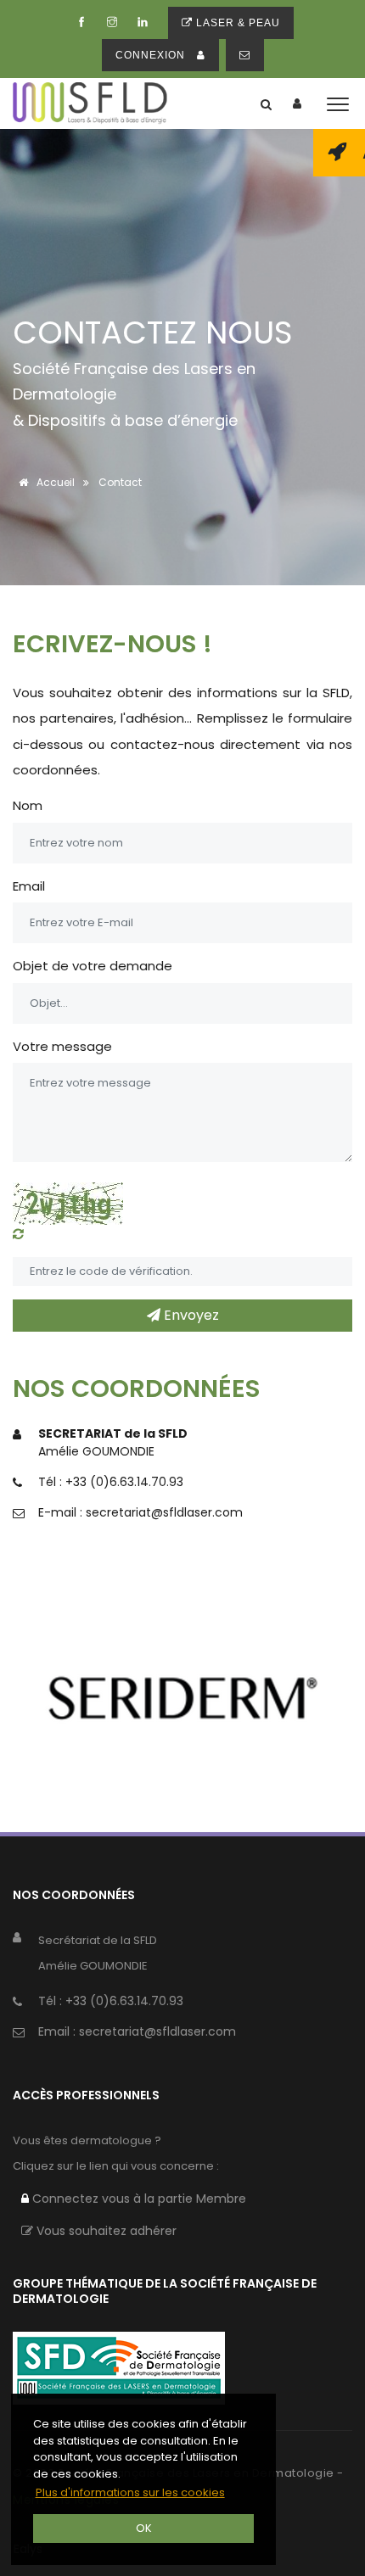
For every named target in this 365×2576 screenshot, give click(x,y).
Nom (28, 805)
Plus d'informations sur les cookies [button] (130, 2492)
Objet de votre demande (93, 966)
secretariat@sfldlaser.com (164, 1512)
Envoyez (190, 1315)
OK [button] (144, 2528)
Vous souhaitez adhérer (105, 2231)
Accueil (54, 482)
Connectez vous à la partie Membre (138, 2199)
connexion (152, 55)
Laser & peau (236, 23)
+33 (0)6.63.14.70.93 (124, 1482)
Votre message (62, 1046)
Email (29, 886)
